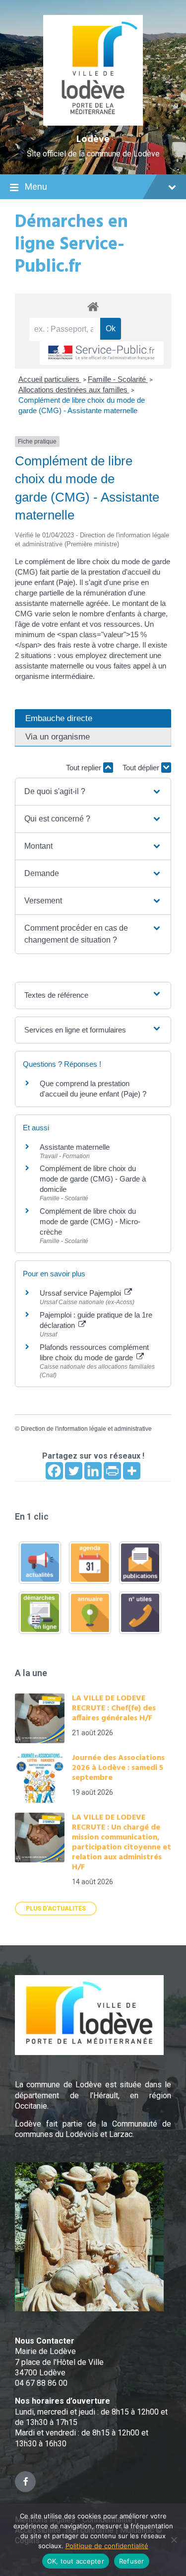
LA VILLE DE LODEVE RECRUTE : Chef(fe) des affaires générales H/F (114, 1708)
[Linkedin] (93, 1471)
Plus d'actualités (56, 1909)
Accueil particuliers (50, 379)
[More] (132, 1471)
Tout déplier (142, 768)
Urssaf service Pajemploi (81, 1293)
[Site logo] (93, 123)
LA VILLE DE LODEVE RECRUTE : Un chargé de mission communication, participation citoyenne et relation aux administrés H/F (122, 1842)
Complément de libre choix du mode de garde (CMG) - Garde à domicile (93, 1179)
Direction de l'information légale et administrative (86, 1429)
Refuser (132, 2561)
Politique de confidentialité (107, 2546)
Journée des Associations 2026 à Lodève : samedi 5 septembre (118, 1768)
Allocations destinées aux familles (74, 390)
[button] (93, 792)
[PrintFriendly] (112, 1471)
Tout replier (85, 768)
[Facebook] (54, 1471)
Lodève (93, 140)
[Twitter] (74, 1471)
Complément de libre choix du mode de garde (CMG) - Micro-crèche (90, 1221)
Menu (36, 186)
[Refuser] (174, 2540)
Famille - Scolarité (118, 379)
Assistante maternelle (75, 1147)
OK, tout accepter (76, 2561)
